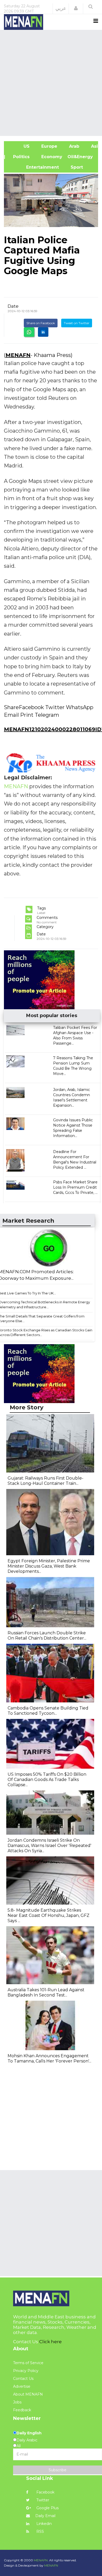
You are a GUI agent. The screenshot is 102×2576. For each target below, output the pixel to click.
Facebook (45, 2492)
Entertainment (34, 167)
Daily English (29, 2433)
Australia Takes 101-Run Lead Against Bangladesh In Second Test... (46, 1992)
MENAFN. (41, 2560)
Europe (49, 146)
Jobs (17, 2402)
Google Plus (47, 2508)
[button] (76, 8)
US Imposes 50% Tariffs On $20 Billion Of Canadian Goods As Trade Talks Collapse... (47, 1780)
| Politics (19, 157)
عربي (61, 8)
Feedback (22, 2410)
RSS (40, 2531)
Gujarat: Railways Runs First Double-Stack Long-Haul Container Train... (46, 1481)
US (19, 146)
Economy (51, 157)
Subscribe (58, 2470)
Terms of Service (28, 2363)
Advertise (22, 2386)
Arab (73, 146)
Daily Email (45, 2516)
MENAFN (18, 355)
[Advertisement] (51, 82)
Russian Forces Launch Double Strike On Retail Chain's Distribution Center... (47, 1635)
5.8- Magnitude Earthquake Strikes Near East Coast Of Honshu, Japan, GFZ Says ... (49, 1915)
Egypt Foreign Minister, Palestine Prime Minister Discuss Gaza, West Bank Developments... (49, 1566)
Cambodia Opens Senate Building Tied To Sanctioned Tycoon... (48, 1711)
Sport (73, 167)
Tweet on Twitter (77, 323)
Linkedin (44, 2524)
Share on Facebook (41, 323)
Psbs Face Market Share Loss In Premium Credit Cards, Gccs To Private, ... (75, 1187)
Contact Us (23, 2379)
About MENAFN (28, 2394)
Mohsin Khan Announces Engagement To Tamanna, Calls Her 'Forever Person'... (49, 2058)
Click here (50, 2342)
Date (13, 306)
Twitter (42, 2500)
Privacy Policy (26, 2371)
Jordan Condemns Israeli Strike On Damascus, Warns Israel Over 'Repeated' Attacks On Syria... (49, 1846)
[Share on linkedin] (43, 332)
